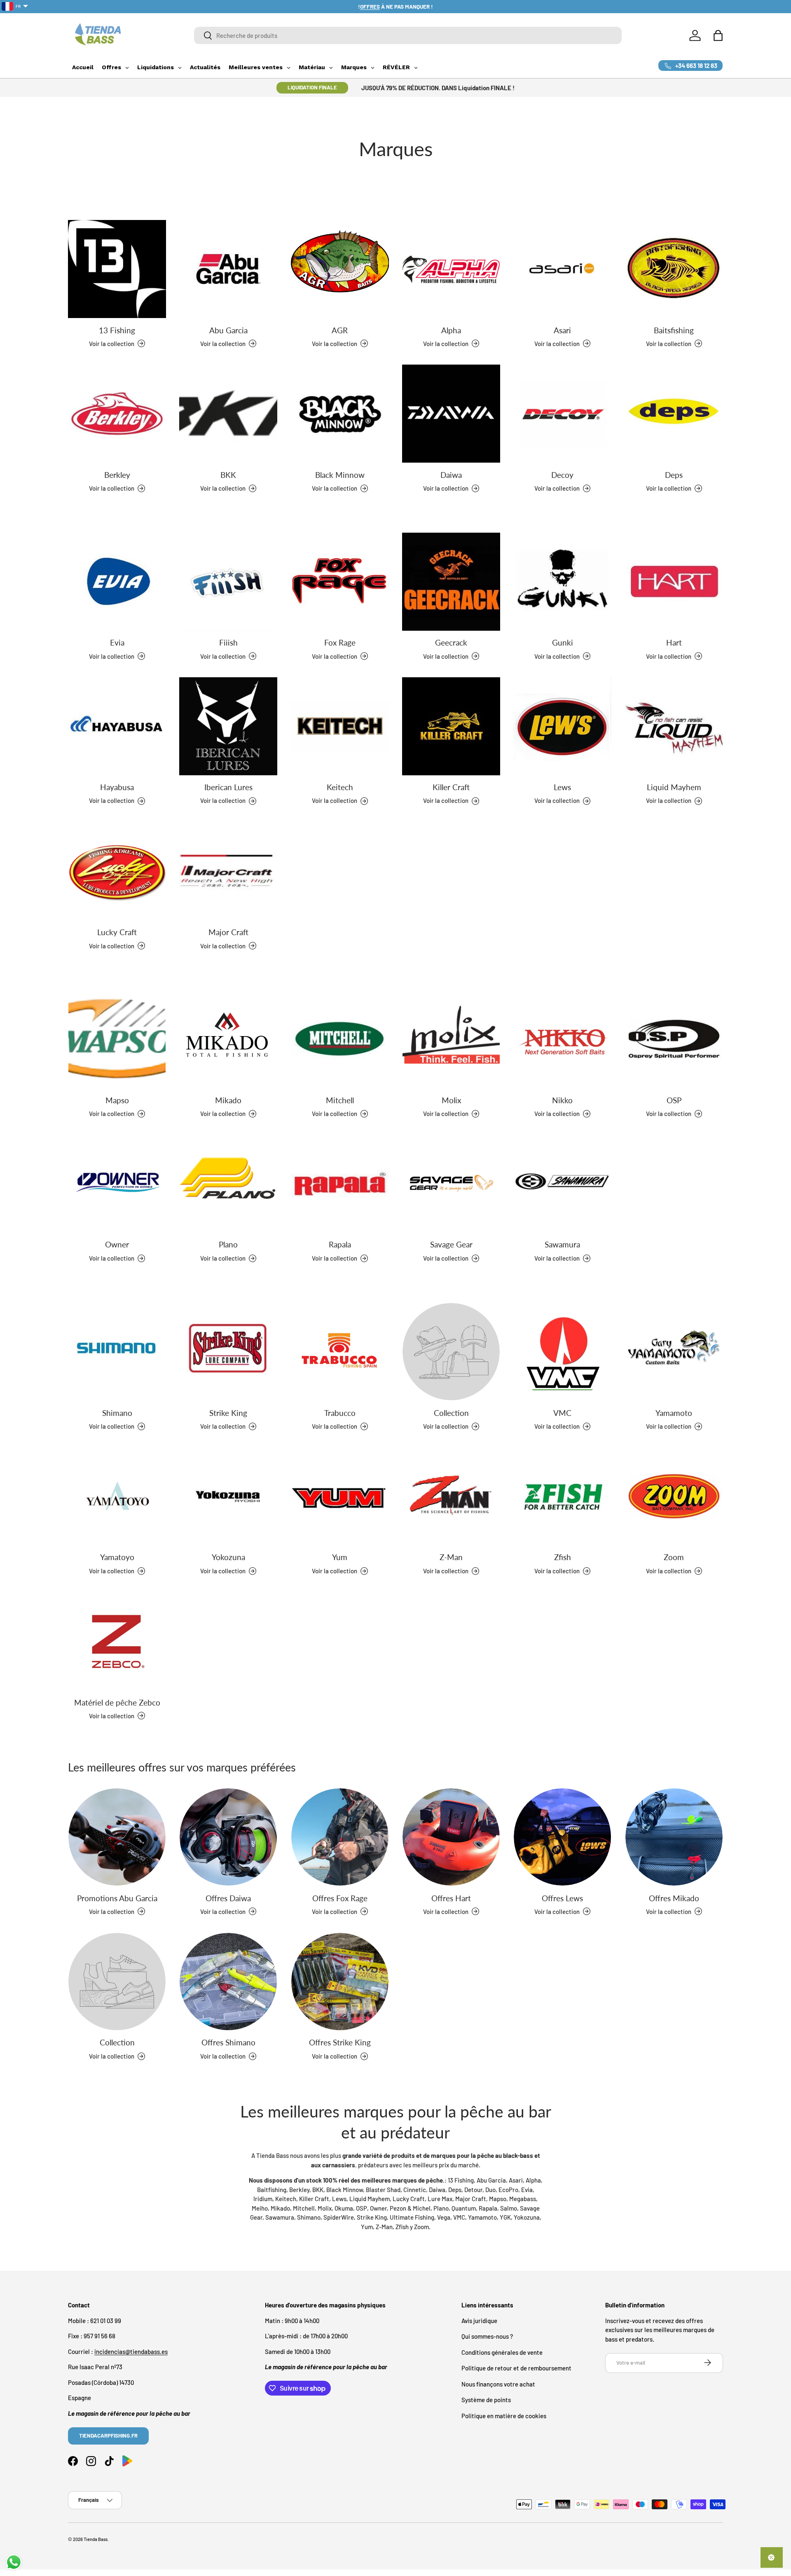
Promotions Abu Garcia (117, 1898)
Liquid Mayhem (674, 787)
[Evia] (117, 582)
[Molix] (451, 1039)
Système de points (486, 2400)
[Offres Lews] (562, 1837)
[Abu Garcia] (228, 269)
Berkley (117, 475)
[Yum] (340, 1496)
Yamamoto (674, 1412)
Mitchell (340, 1100)
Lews (562, 787)
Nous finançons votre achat (498, 2384)
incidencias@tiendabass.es (131, 2351)
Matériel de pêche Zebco (117, 1702)
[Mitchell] (340, 1039)
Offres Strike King (340, 2043)
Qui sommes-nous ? (487, 2336)
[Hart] (674, 582)
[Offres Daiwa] (228, 1837)
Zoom (674, 1557)
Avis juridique (479, 2320)
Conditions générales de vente (502, 2352)
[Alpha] (451, 269)
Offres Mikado (674, 1898)
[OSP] (674, 1039)
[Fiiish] (228, 582)
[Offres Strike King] (340, 1982)
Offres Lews (562, 1898)
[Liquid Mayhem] (674, 726)
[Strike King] (228, 1352)
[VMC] (562, 1352)
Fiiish (228, 642)
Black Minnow (340, 475)
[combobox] (408, 35)
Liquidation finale (312, 87)
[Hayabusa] (117, 726)
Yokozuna (228, 1557)
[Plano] (228, 1184)
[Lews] (562, 726)
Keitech (340, 787)
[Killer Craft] (451, 726)
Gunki (563, 642)
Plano (228, 1245)
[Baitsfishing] (674, 269)
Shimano (117, 1412)
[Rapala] (340, 1184)
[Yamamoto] (674, 1352)
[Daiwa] (451, 414)
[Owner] (117, 1184)
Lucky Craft (117, 932)
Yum (340, 1557)
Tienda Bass (96, 2539)
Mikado (228, 1100)
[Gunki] (562, 582)
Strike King (228, 1412)
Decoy (562, 475)
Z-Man (451, 1557)
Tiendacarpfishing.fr (108, 2435)
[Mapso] (117, 1039)
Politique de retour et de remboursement (516, 2368)
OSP (674, 1100)
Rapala (340, 1245)
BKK (228, 475)
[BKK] (228, 414)
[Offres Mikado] (674, 1837)
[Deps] (674, 414)
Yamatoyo (117, 1557)
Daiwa (451, 475)
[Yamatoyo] (117, 1496)
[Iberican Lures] (228, 726)
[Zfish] (562, 1496)
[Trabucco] (340, 1352)
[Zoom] (674, 1496)
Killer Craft (451, 787)
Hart (674, 642)
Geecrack (451, 642)
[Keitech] (340, 726)
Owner (117, 1245)
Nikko (562, 1100)
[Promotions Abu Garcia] (117, 1837)
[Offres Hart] (451, 1837)
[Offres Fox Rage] (340, 1837)
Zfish (563, 1557)
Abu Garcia (228, 330)
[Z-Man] (451, 1496)
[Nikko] (562, 1039)
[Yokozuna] (228, 1496)
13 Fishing (117, 330)
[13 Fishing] (117, 269)
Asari (562, 330)
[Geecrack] (451, 582)
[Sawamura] (562, 1184)
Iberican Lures (228, 787)
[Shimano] (117, 1352)
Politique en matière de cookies (504, 2415)
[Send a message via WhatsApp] (14, 2562)
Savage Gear (451, 1245)
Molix (451, 1100)
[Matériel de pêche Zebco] (117, 1641)
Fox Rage (340, 642)
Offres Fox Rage (340, 1898)
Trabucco (340, 1412)
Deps (674, 475)
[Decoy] (562, 414)
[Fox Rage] (340, 582)
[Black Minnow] (340, 414)
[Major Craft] (228, 871)
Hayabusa (117, 787)
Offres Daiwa (228, 1898)
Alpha (451, 330)
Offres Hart (451, 1898)
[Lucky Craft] (117, 871)
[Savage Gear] (451, 1184)
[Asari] (562, 269)
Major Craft (228, 932)
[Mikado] (228, 1039)
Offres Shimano (228, 2043)
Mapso (117, 1100)
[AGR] (340, 269)
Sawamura (562, 1245)
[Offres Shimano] (228, 1982)
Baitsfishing (674, 330)
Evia (117, 642)
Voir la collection (446, 1426)
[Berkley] (117, 414)
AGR (340, 330)
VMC (562, 1412)
